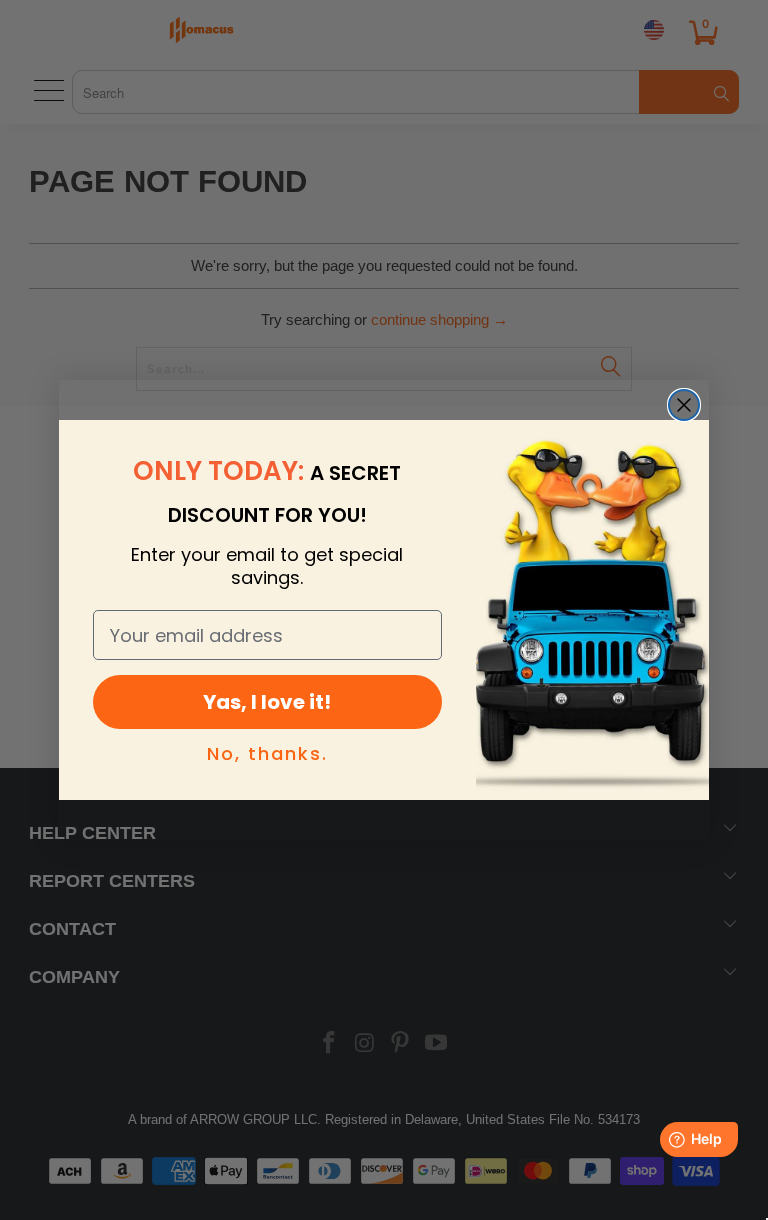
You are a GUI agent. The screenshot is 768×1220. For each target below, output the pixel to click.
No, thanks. (267, 753)
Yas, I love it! (267, 702)
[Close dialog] (684, 405)
